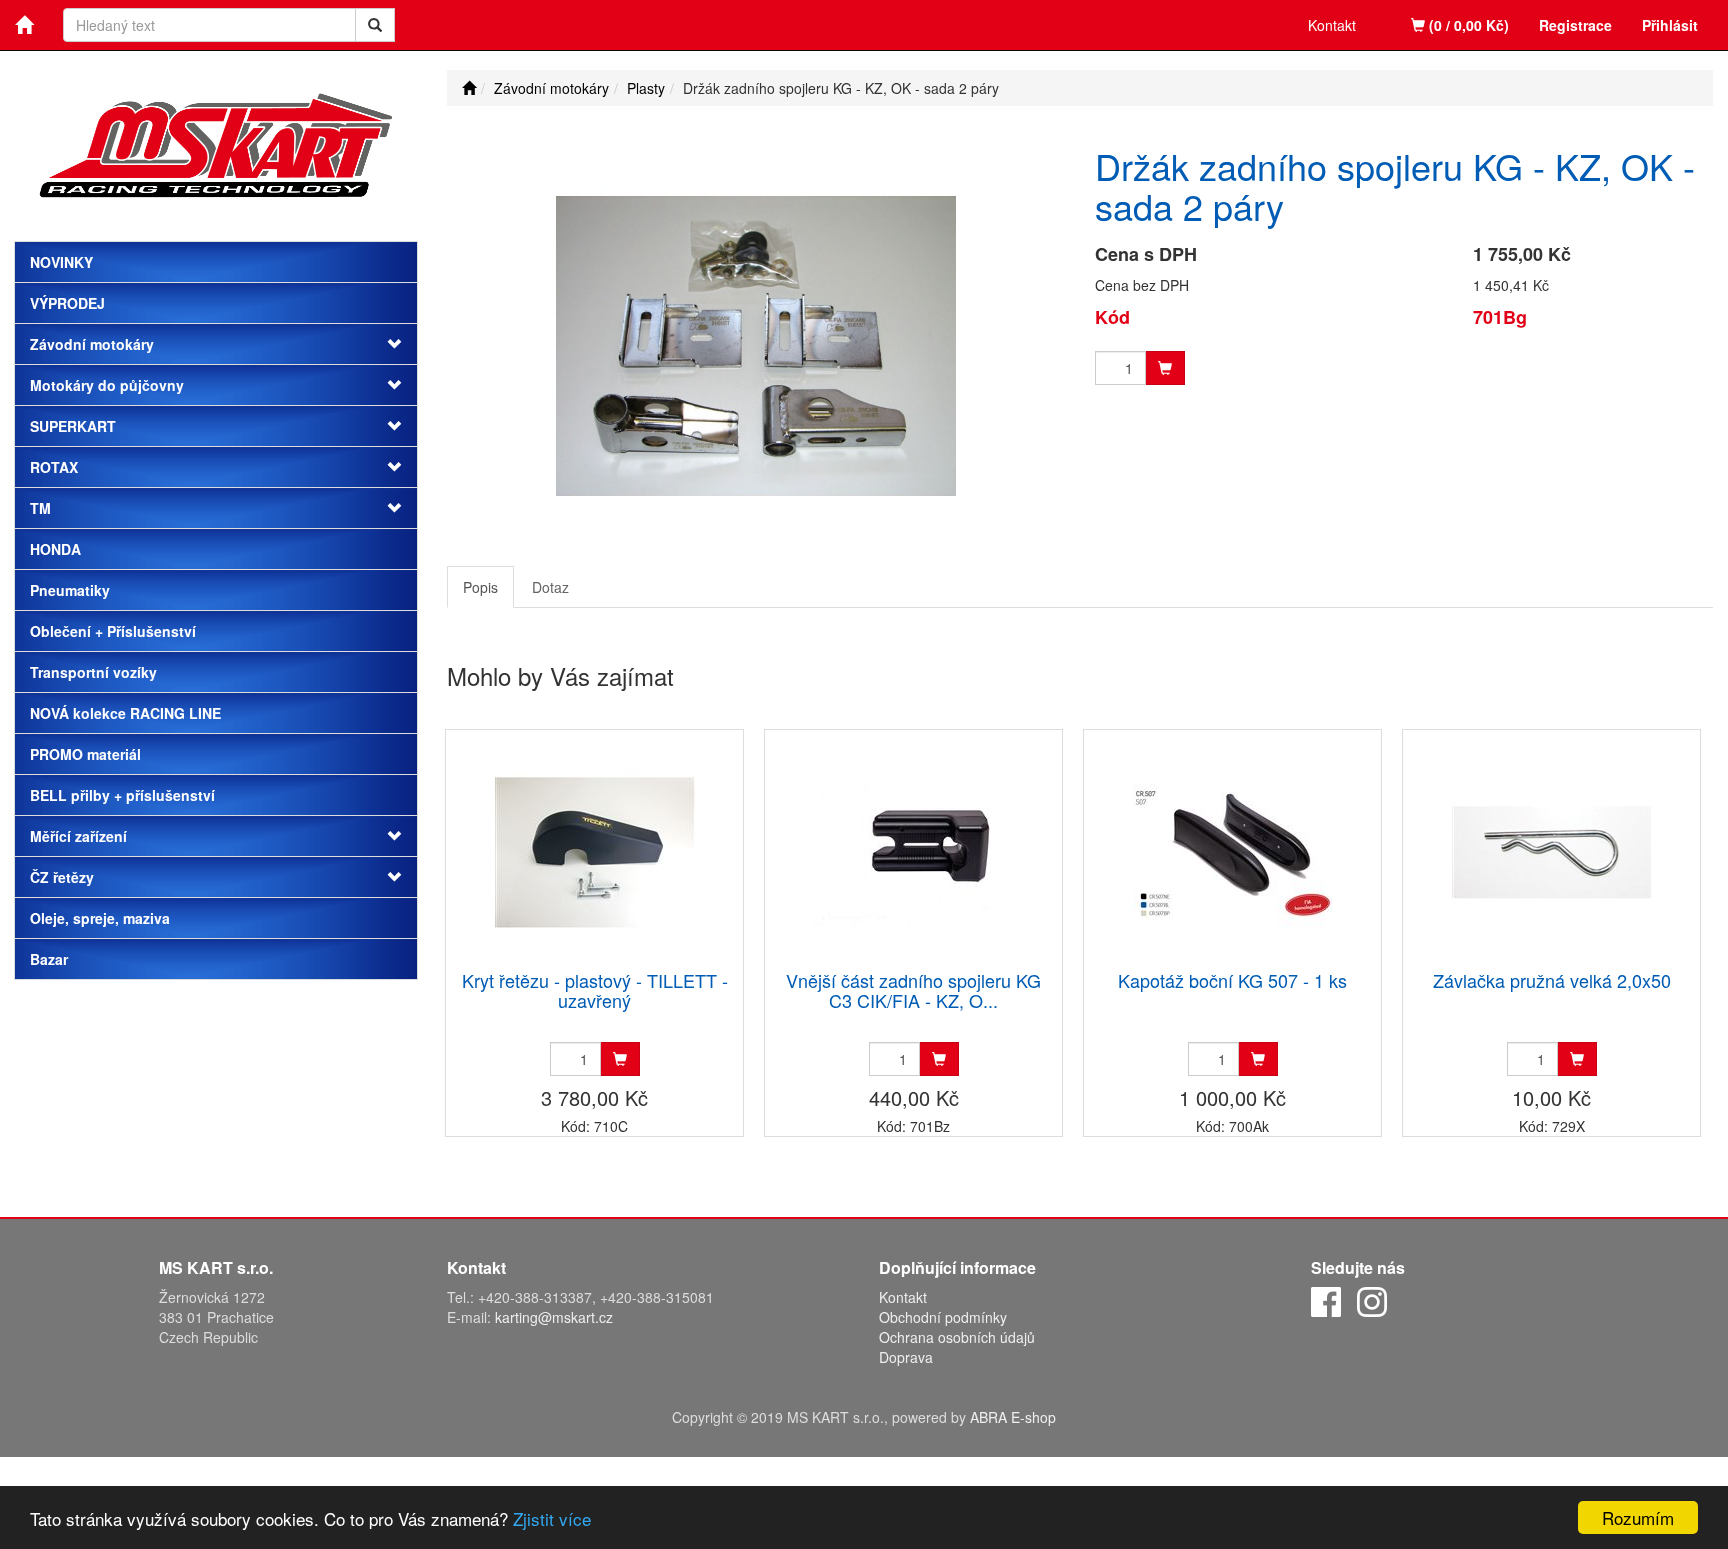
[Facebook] (1326, 1300)
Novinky (61, 262)
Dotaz (550, 587)
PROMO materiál (85, 754)
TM (40, 508)
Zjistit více (552, 1518)
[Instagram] (1372, 1300)
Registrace (1575, 25)
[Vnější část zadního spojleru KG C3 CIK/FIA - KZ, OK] (914, 851)
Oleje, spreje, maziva (100, 918)
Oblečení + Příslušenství (113, 631)
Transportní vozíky (93, 672)
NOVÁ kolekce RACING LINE (125, 713)
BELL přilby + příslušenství (122, 795)
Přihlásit (1670, 25)
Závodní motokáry (92, 344)
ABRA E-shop (1013, 1417)
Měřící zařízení (78, 836)
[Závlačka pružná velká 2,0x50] (1552, 851)
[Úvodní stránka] (469, 88)
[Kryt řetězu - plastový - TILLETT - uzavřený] (595, 851)
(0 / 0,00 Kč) (1467, 25)
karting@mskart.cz (554, 1317)
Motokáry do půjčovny (107, 385)
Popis (480, 587)
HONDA (55, 549)
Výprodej (67, 303)
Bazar (49, 959)
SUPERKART (73, 426)
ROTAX (54, 467)
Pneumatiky (70, 590)
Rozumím (1638, 1517)
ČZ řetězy (62, 877)
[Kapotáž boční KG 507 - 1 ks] (1233, 851)
